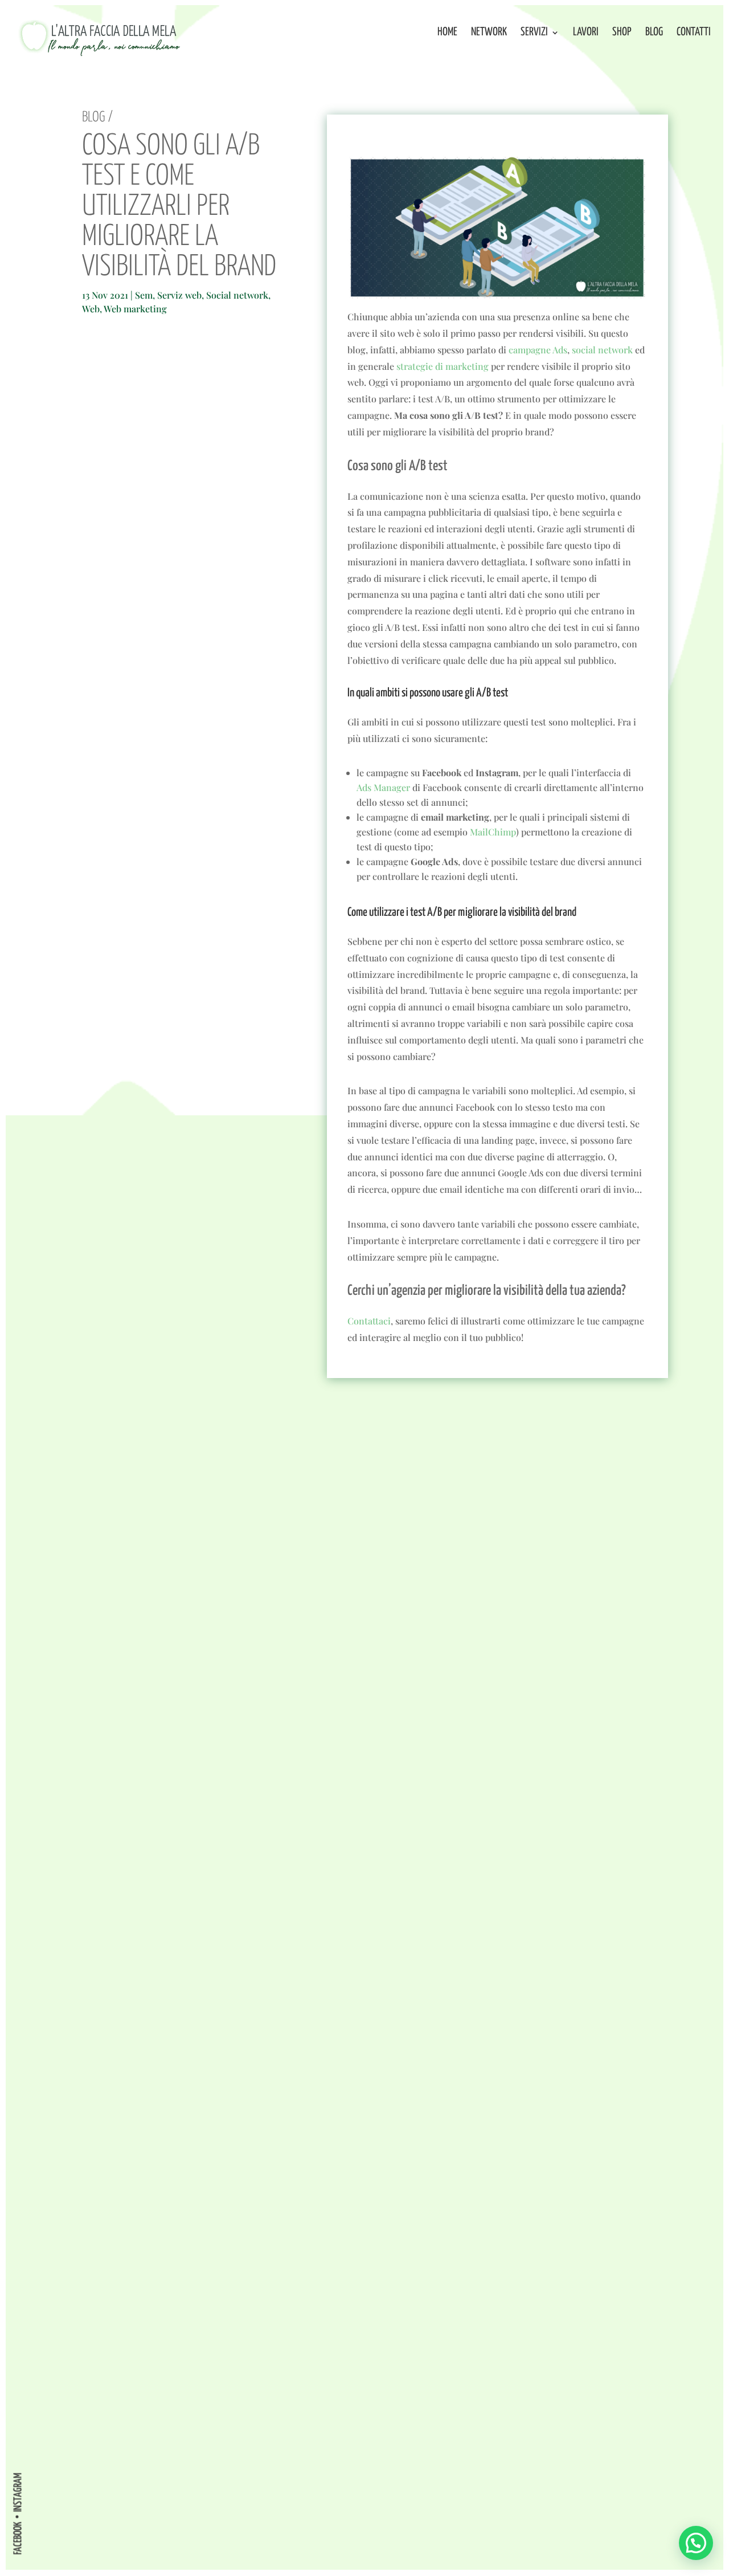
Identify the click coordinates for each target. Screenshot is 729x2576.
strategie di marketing (443, 366)
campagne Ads (538, 350)
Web (91, 309)
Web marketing (135, 309)
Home (447, 33)
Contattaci (369, 1321)
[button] (696, 2543)
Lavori (586, 33)
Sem (144, 295)
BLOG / (97, 117)
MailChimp (493, 832)
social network (602, 350)
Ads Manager (383, 787)
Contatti (694, 33)
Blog (654, 33)
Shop (622, 33)
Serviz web (179, 295)
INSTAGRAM (18, 2492)
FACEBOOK (18, 2538)
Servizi (534, 33)
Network (489, 33)
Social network (237, 295)
